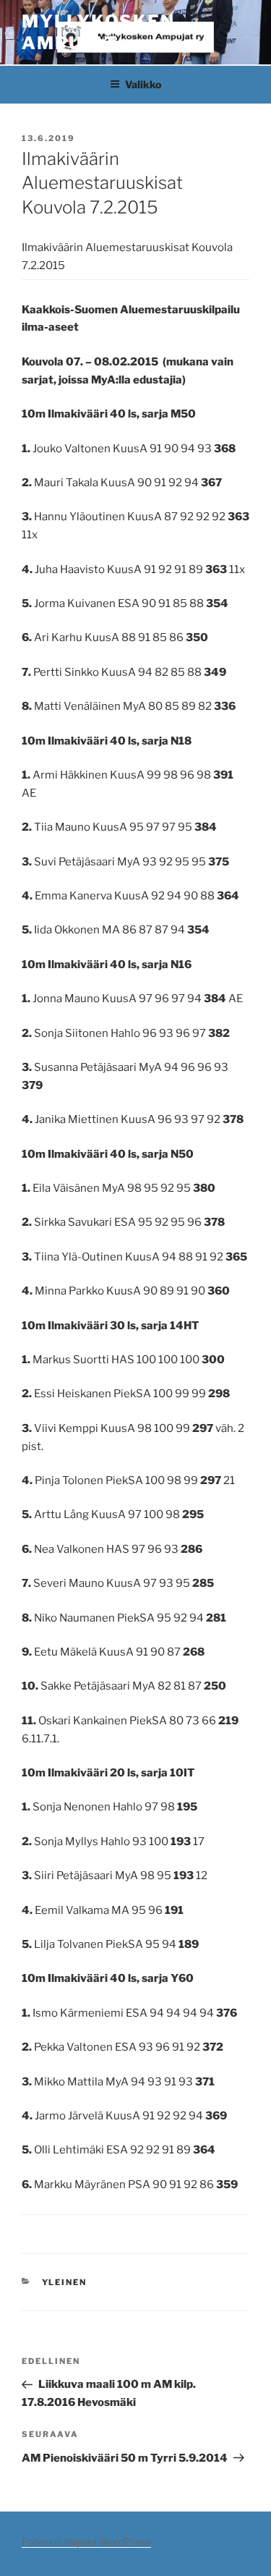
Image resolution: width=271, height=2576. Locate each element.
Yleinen (65, 2282)
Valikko (143, 84)
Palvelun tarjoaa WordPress (86, 2542)
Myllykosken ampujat (98, 32)
